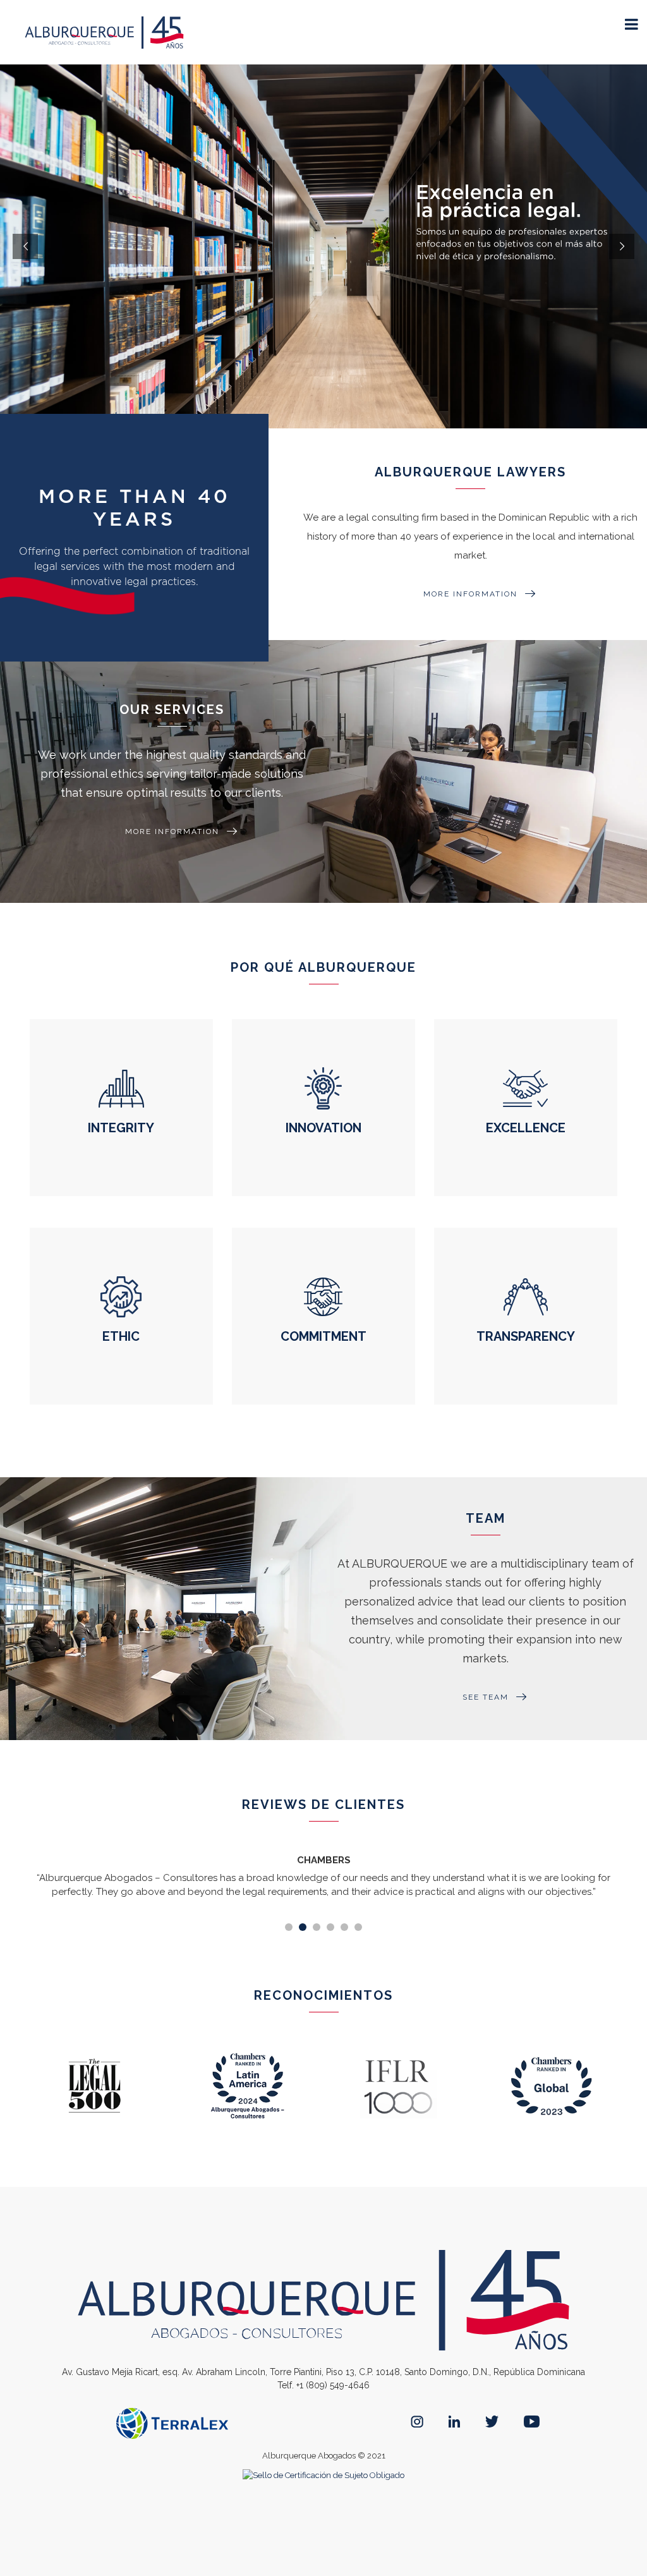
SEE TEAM (486, 1697)
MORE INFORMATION (470, 594)
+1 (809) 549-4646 (333, 2385)
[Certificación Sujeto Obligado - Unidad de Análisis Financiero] (323, 2475)
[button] (289, 1927)
